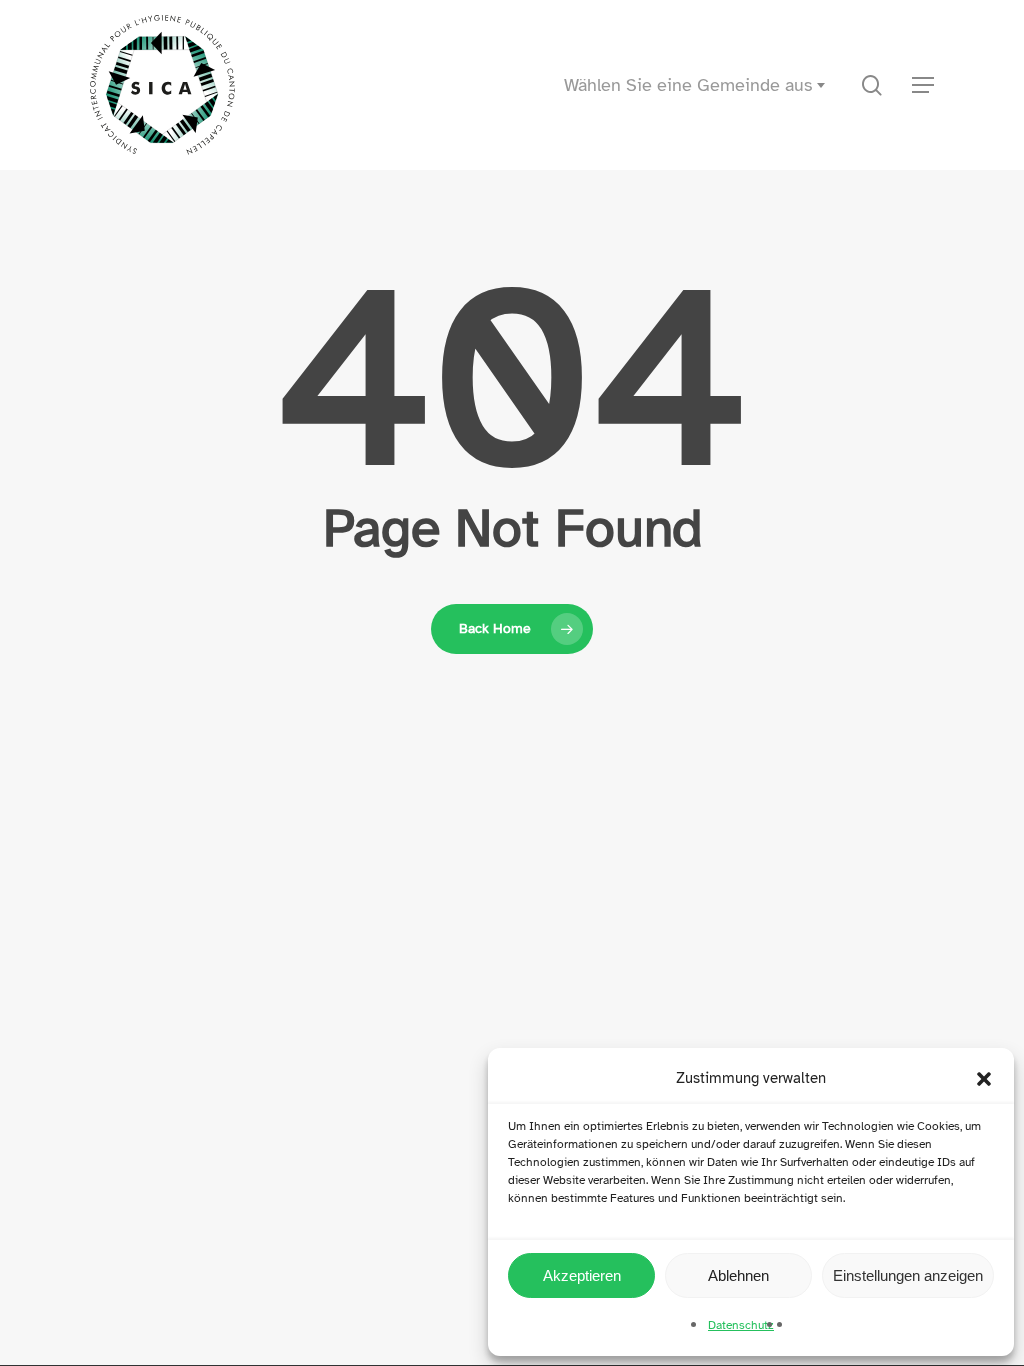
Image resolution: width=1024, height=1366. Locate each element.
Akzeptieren (582, 1275)
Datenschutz (741, 1325)
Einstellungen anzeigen (908, 1275)
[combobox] (690, 85)
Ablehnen (738, 1275)
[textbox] (690, 85)
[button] (984, 1079)
